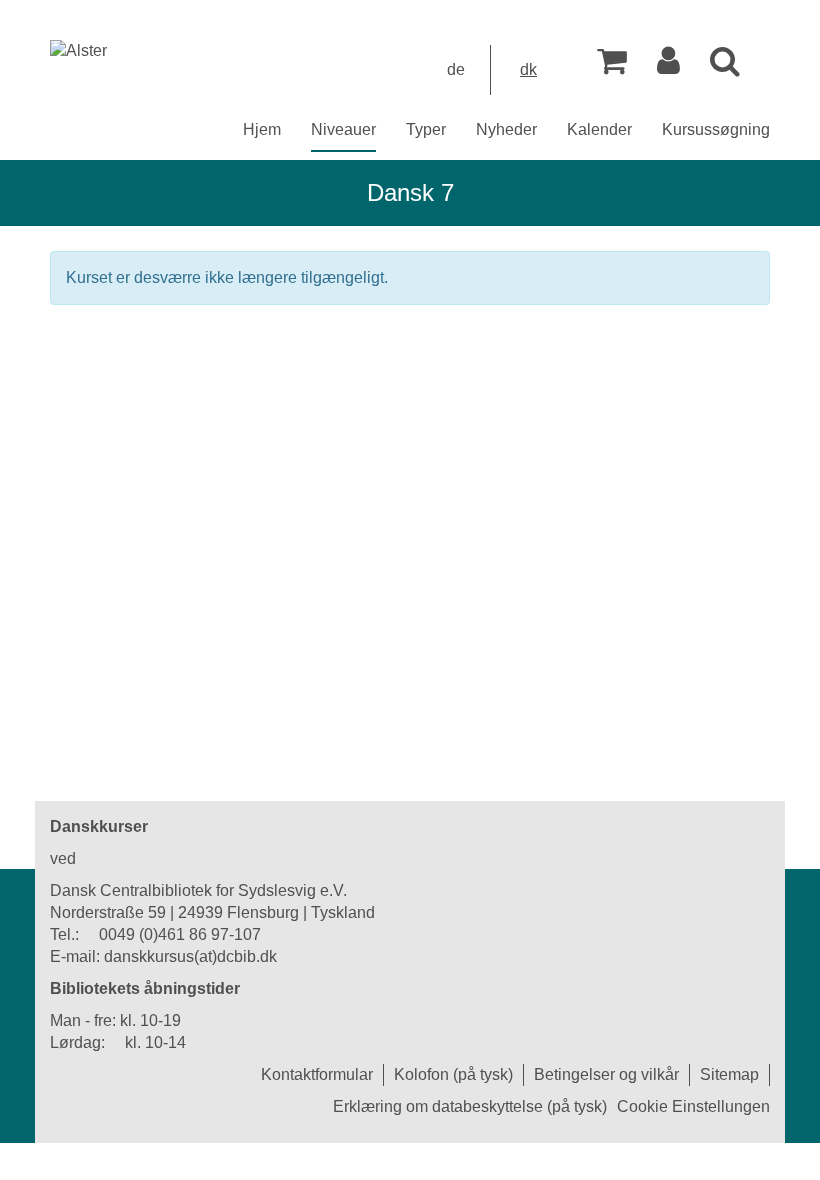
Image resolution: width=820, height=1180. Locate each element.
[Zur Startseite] (78, 51)
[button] (668, 66)
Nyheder (506, 129)
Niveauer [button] (343, 129)
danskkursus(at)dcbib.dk (190, 956)
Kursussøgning (716, 129)
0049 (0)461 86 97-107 (180, 934)
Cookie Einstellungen (693, 1106)
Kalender (599, 129)
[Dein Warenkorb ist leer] (612, 66)
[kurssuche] (725, 66)
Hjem (262, 129)
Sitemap (729, 1074)
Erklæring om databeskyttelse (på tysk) (470, 1106)
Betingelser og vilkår (606, 1074)
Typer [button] (426, 129)
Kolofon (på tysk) (453, 1074)
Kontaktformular (317, 1074)
